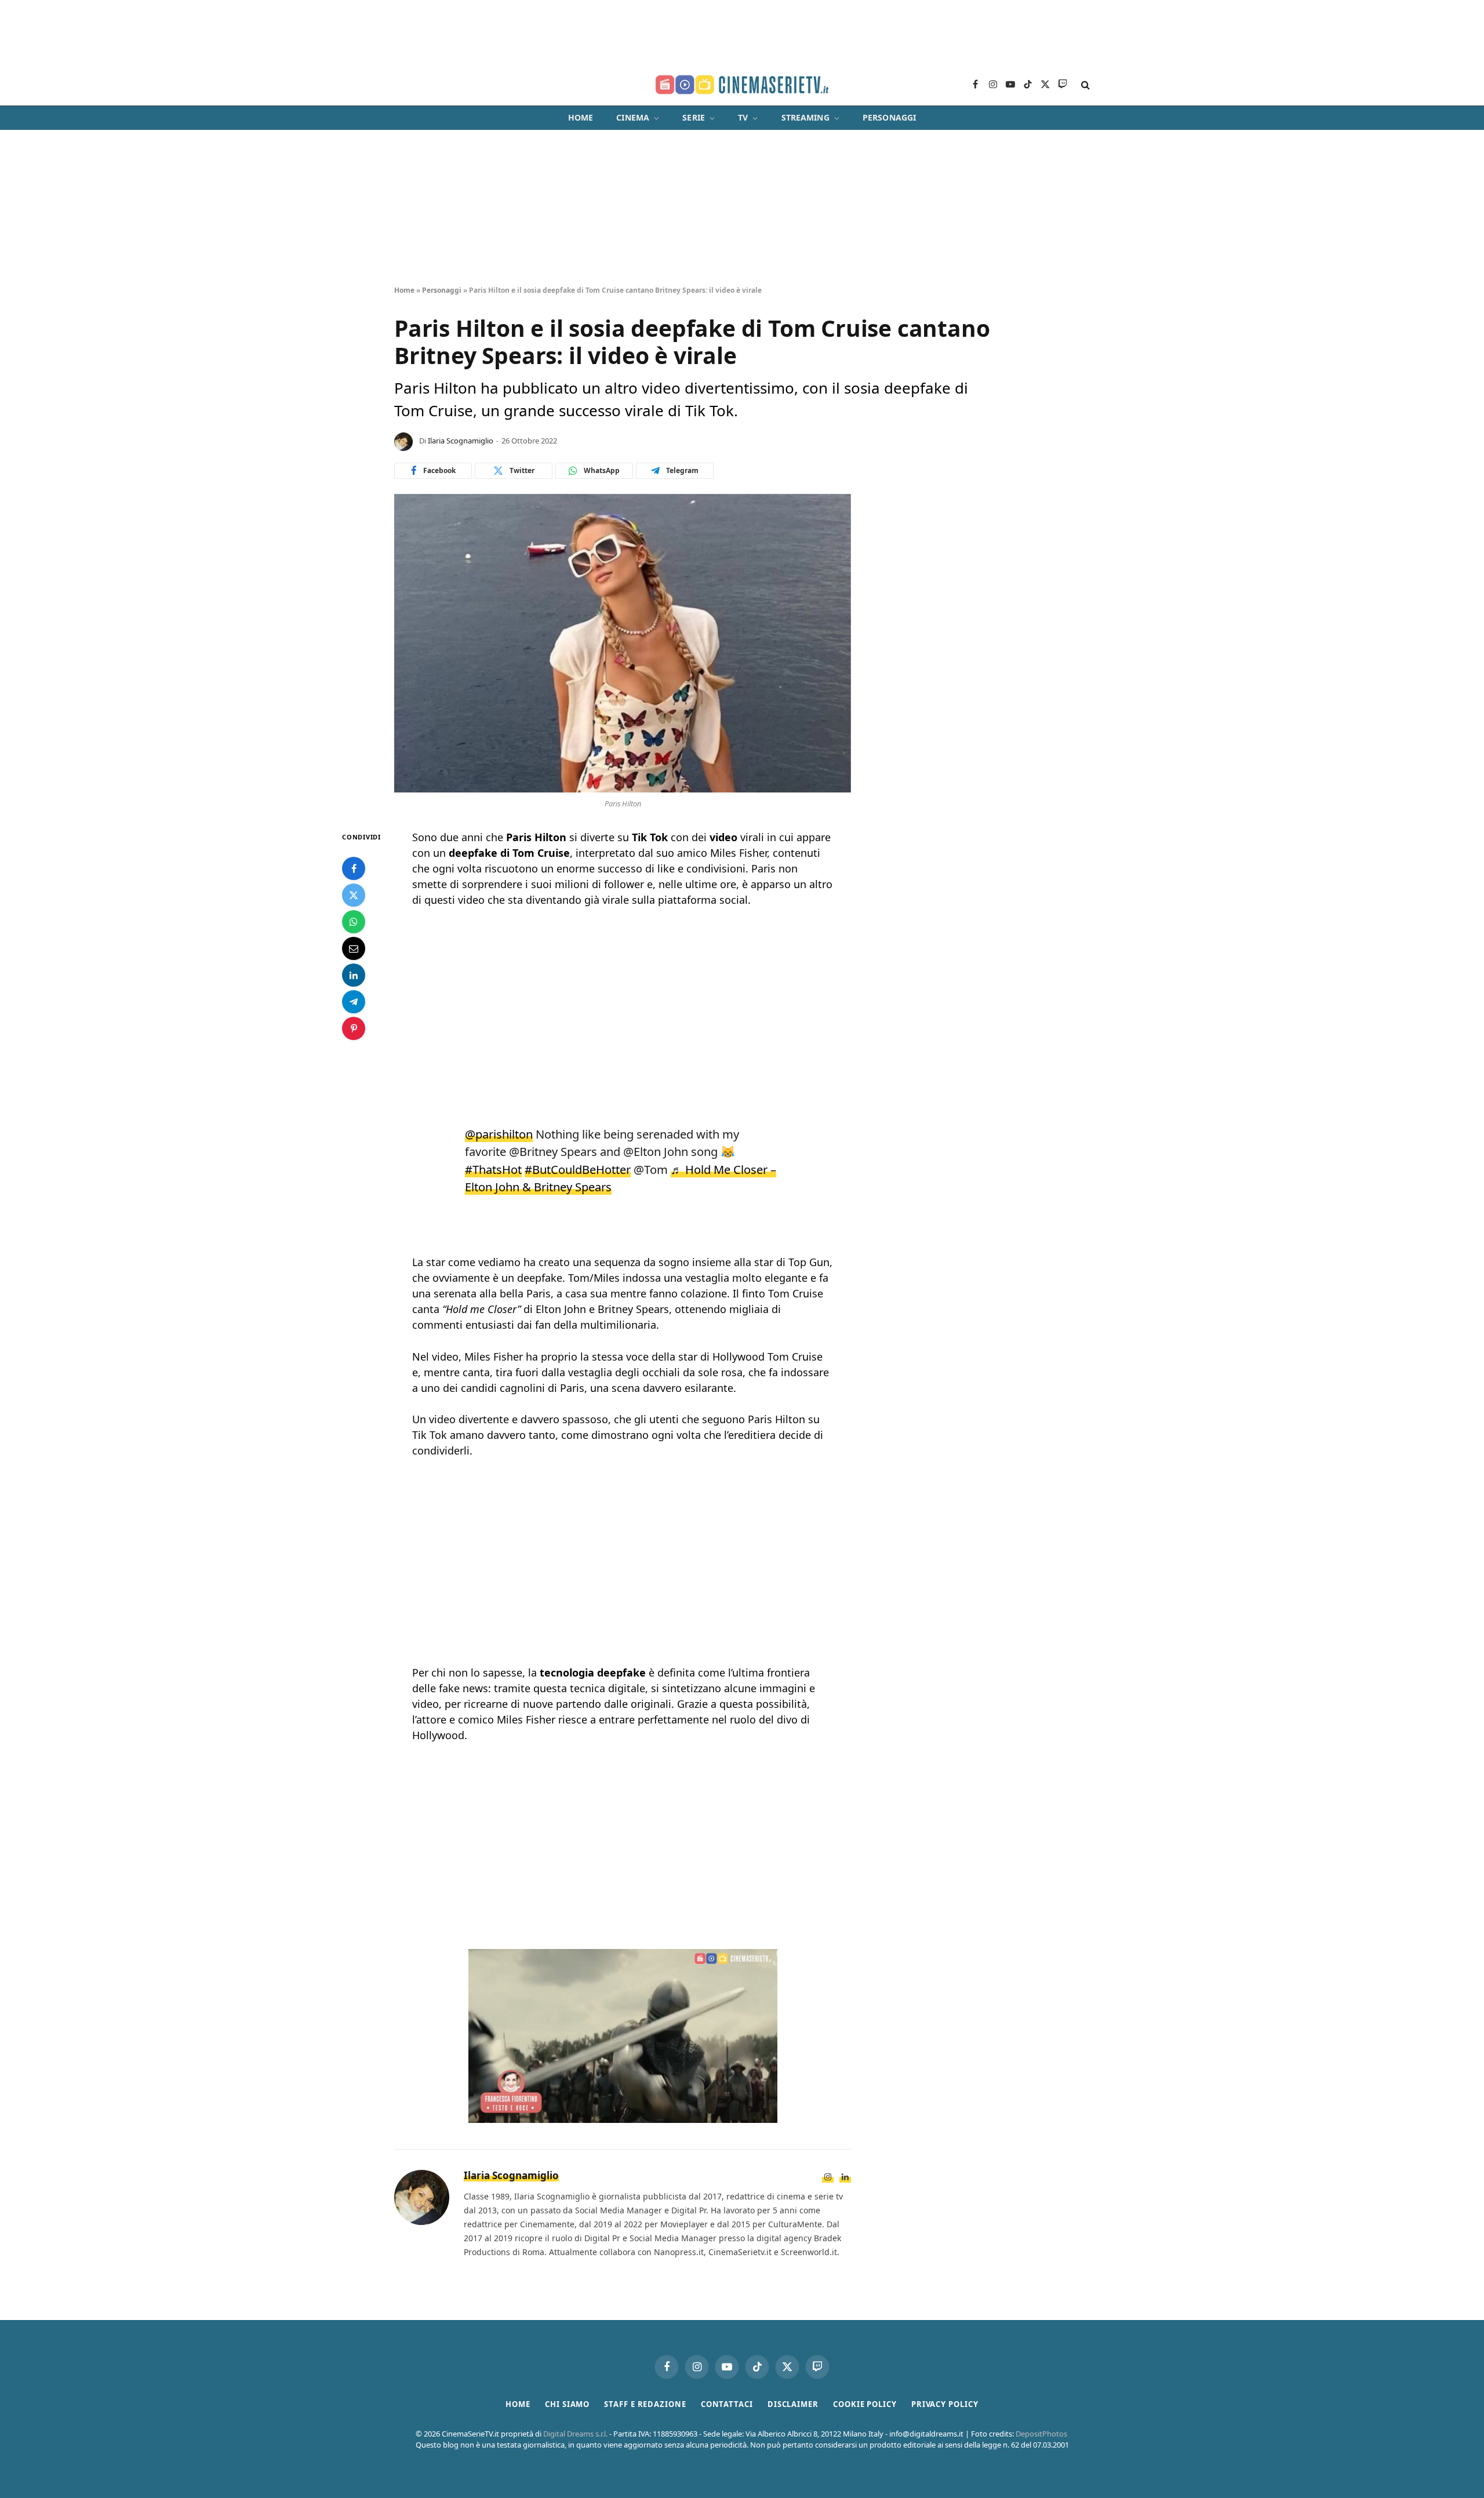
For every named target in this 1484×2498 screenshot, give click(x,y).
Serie (694, 117)
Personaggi (889, 117)
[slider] (599, 2115)
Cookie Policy (865, 2404)
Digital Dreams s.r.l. (575, 2434)
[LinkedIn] (354, 975)
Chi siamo (567, 2404)
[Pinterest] (354, 1028)
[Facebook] (354, 868)
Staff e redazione (645, 2404)
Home (581, 117)
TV (743, 117)
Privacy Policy (945, 2404)
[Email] (354, 948)
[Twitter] (354, 895)
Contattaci (727, 2404)
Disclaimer (793, 2404)
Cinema (633, 117)
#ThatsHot (493, 1169)
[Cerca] (1084, 85)
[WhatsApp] (354, 922)
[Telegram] (354, 1002)
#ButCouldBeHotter (578, 1169)
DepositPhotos (1041, 2434)
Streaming (805, 117)
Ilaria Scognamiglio (461, 441)
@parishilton (499, 1134)
